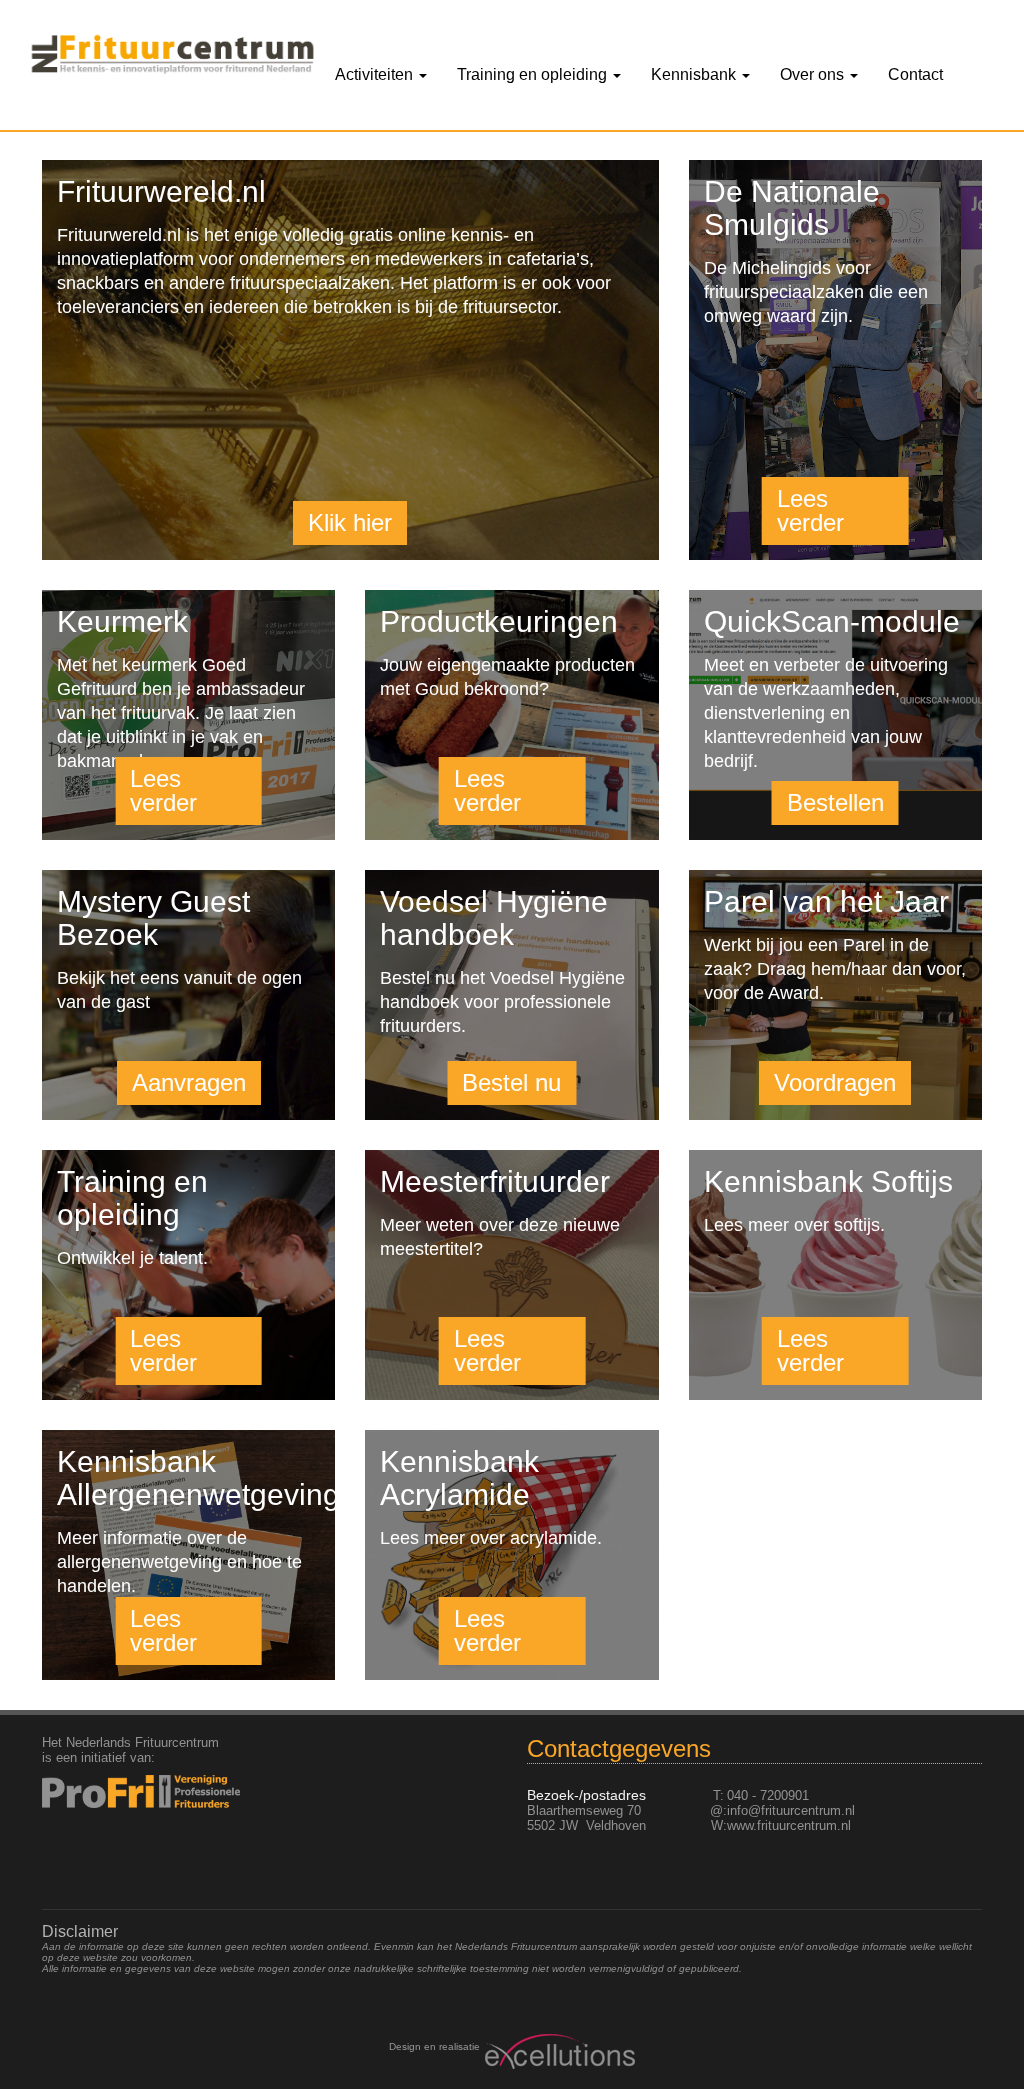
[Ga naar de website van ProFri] (148, 1791)
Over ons (814, 74)
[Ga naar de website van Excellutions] (557, 2051)
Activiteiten (376, 74)
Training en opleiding (534, 74)
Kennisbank (695, 74)
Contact (915, 74)
